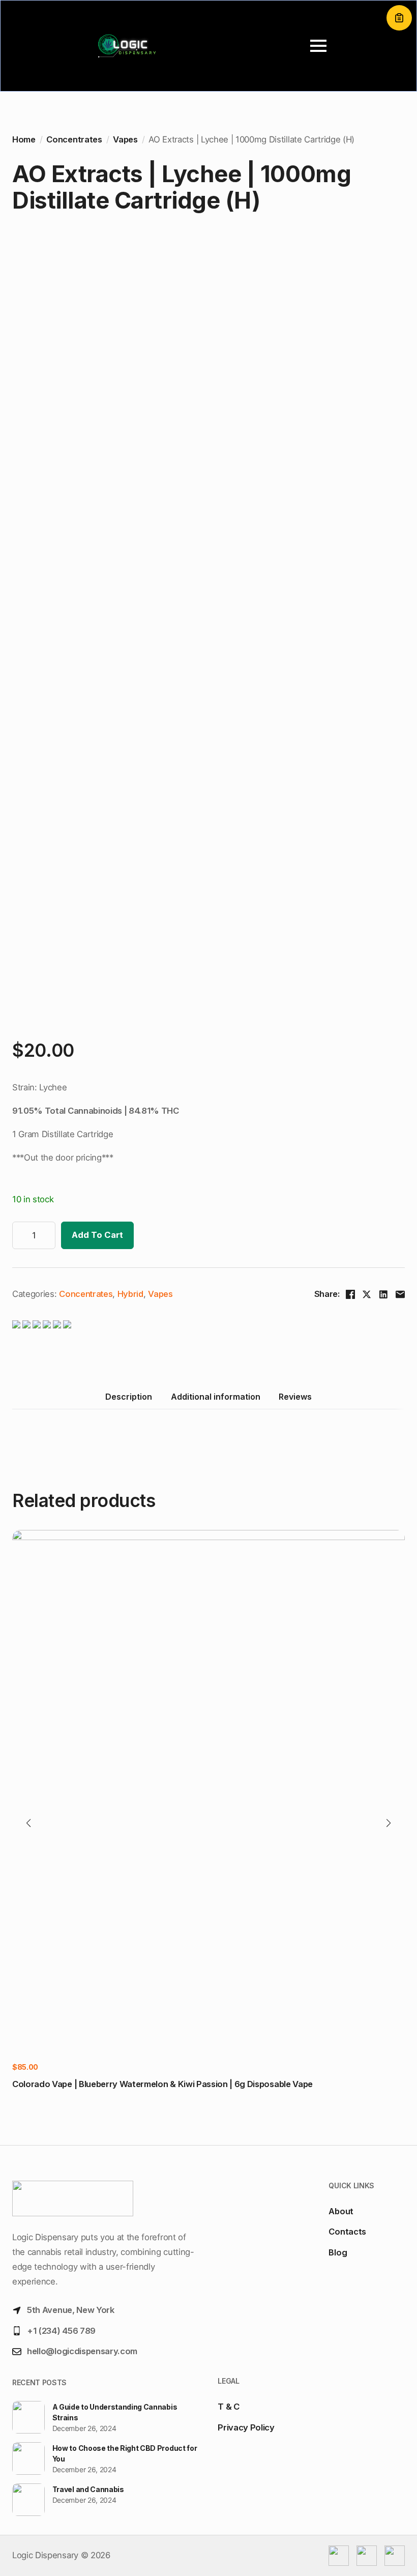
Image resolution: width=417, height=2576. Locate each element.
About (341, 2211)
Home (24, 139)
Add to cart (97, 1235)
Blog (338, 2252)
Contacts (347, 2232)
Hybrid (130, 1294)
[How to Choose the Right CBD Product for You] (28, 2459)
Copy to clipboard (399, 18)
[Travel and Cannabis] (28, 2500)
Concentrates (74, 139)
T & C (228, 2407)
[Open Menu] (318, 46)
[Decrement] (20, 1235)
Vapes (125, 139)
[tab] (129, 1397)
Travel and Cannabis (88, 2489)
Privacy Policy (246, 2427)
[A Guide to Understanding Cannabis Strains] (28, 2418)
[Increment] (47, 1235)
